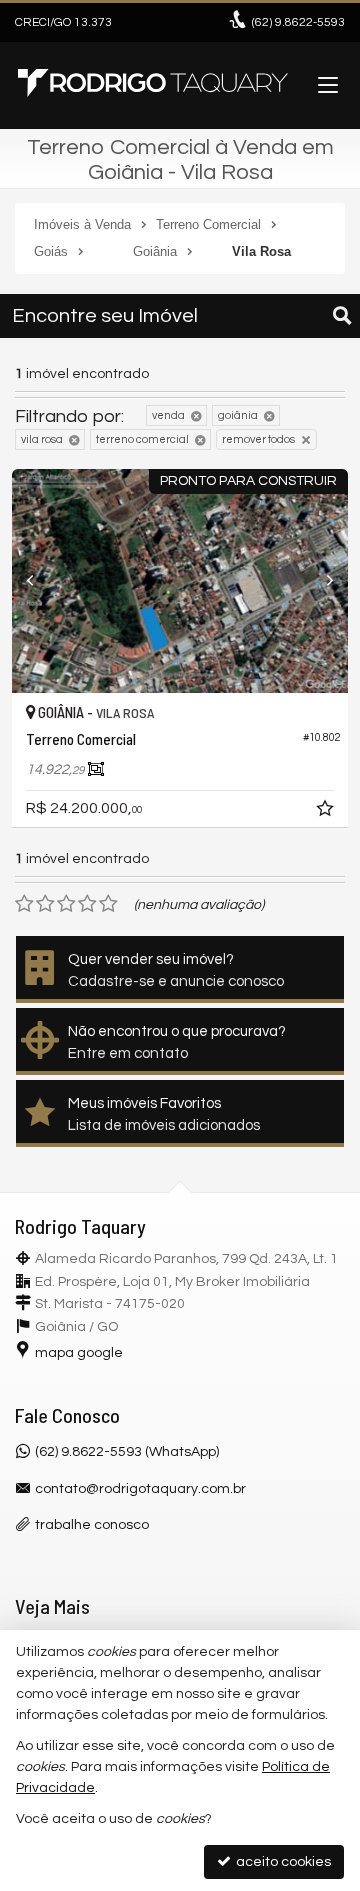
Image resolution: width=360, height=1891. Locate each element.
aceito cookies (282, 1862)
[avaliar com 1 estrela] (24, 904)
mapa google (79, 1353)
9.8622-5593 (298, 22)
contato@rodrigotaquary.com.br (140, 1489)
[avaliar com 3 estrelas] (66, 904)
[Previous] (37, 581)
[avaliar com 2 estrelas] (45, 904)
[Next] (323, 581)
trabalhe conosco (92, 1525)
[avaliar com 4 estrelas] (87, 904)
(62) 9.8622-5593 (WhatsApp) (127, 1452)
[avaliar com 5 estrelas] (108, 904)
